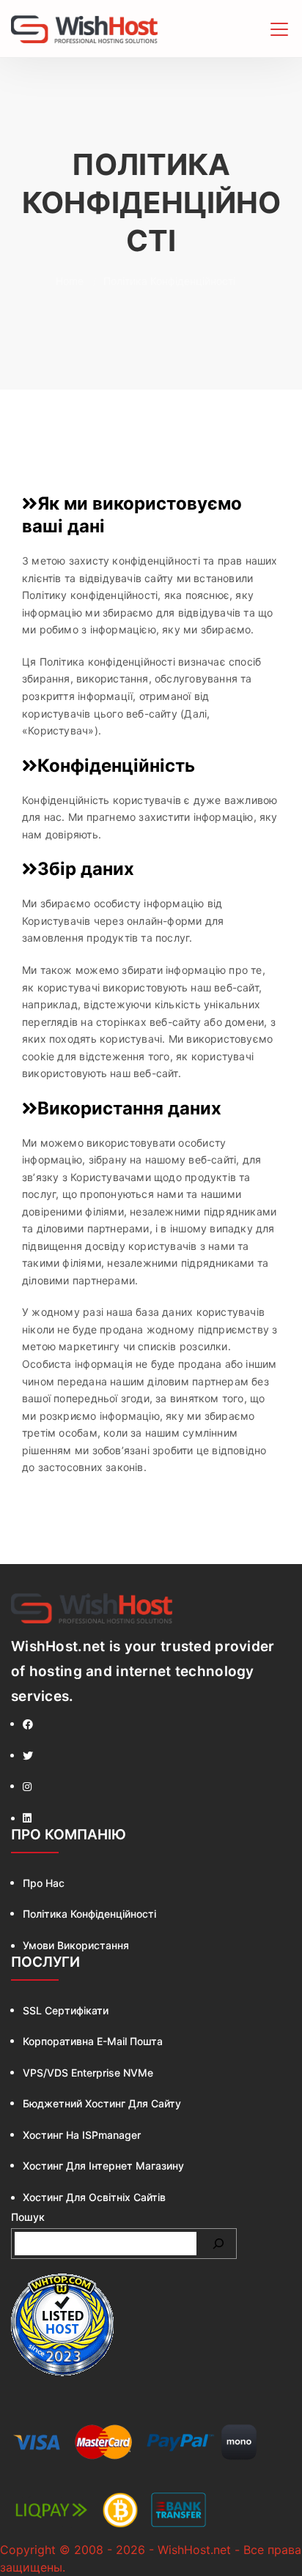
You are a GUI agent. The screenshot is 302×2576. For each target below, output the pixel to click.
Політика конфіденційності (89, 1914)
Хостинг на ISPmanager (82, 2135)
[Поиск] (218, 2244)
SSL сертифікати (66, 2010)
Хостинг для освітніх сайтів (94, 2197)
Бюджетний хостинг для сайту (102, 2103)
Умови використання (76, 1945)
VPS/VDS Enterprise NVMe (88, 2073)
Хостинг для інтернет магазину (103, 2166)
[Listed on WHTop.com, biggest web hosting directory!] (62, 2325)
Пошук (28, 2217)
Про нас (44, 1883)
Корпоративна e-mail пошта (93, 2041)
